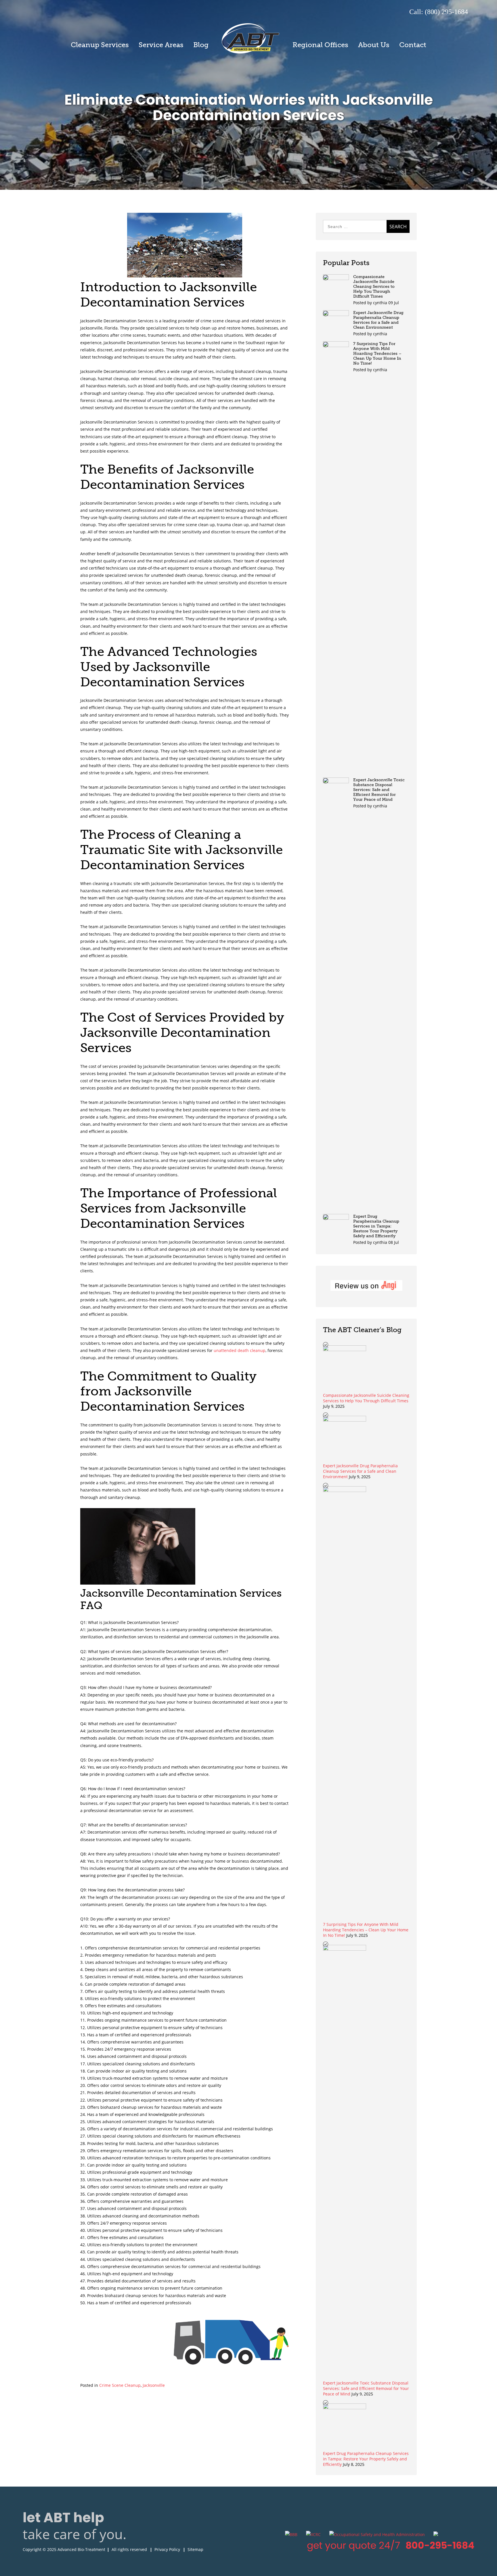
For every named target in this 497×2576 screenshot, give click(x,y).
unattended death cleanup (240, 1350)
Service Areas (161, 45)
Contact (413, 45)
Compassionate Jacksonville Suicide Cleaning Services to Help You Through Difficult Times (374, 287)
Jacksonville (154, 2385)
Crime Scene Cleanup (120, 2385)
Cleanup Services (100, 45)
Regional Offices (320, 45)
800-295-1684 (440, 2545)
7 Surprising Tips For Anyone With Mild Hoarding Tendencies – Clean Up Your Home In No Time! (377, 354)
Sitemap (195, 2549)
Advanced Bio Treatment (251, 38)
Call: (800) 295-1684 (439, 12)
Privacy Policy (167, 2549)
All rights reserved (129, 2549)
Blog (201, 45)
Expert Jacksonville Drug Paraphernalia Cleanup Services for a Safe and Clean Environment (378, 320)
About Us (374, 45)
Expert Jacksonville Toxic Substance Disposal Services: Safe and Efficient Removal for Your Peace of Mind (379, 790)
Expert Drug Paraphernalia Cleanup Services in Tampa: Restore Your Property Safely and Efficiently (376, 1226)
